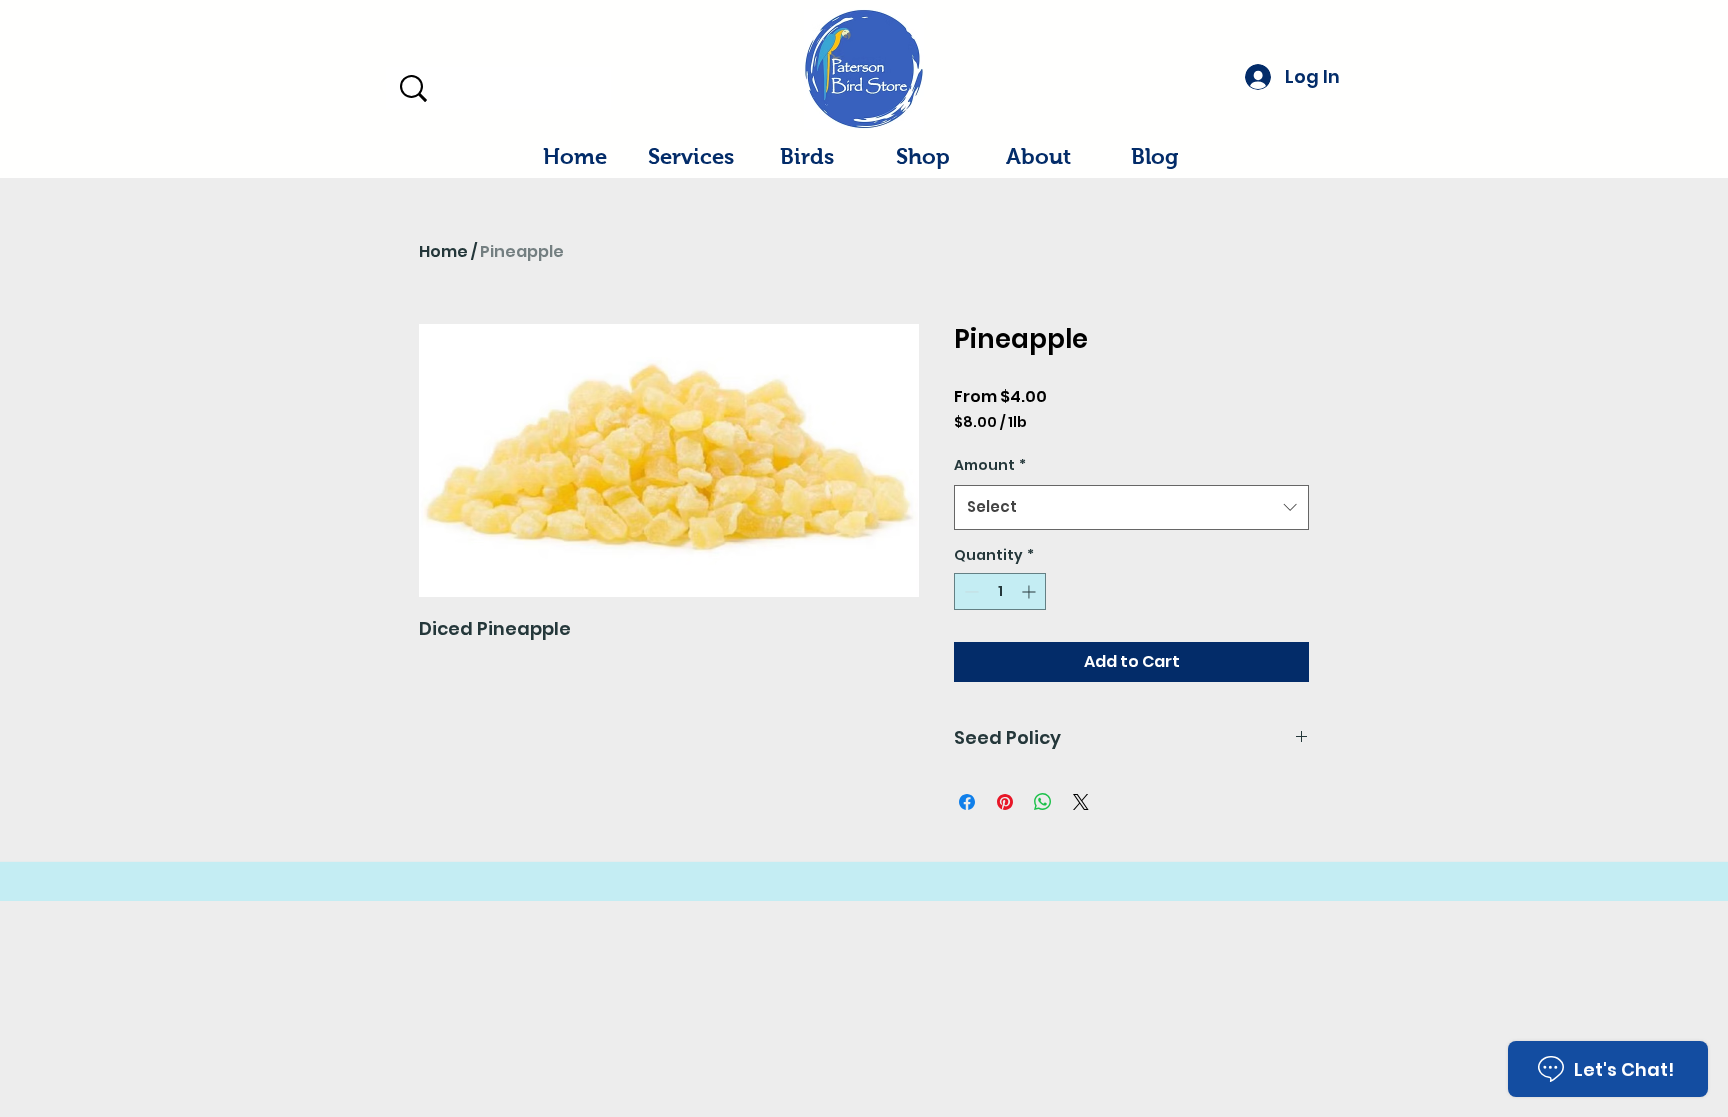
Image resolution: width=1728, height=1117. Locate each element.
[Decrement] (969, 591)
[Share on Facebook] (967, 802)
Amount (990, 465)
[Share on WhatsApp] (1043, 802)
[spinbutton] (1000, 591)
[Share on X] (1081, 802)
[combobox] (1131, 507)
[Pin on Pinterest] (1005, 802)
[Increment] (1030, 591)
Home (443, 251)
